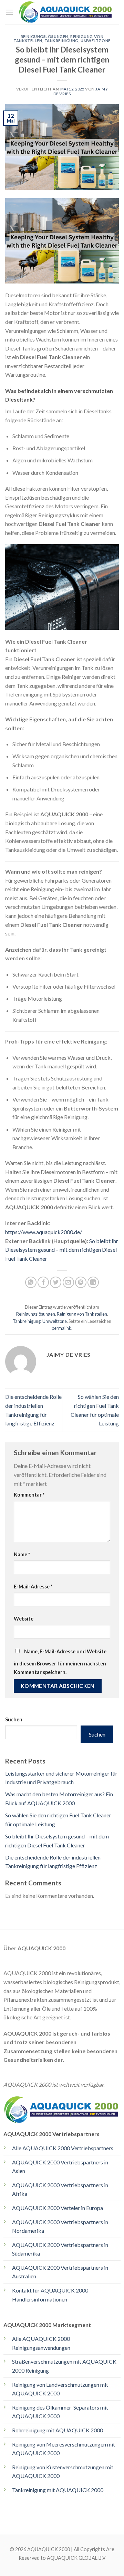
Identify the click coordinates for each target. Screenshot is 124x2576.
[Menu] (9, 12)
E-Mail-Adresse (33, 1587)
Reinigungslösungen (44, 36)
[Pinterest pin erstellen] (81, 1282)
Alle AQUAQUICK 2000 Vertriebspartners (63, 2148)
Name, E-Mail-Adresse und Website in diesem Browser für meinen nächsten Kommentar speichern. (60, 1662)
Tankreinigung (61, 41)
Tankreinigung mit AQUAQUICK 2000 (58, 2490)
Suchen (14, 1719)
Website (24, 1619)
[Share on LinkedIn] (93, 1282)
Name (22, 1554)
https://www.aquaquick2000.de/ (44, 1232)
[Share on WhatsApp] (31, 1282)
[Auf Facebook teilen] (43, 1282)
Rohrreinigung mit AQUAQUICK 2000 (58, 2430)
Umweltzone (96, 41)
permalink (61, 1328)
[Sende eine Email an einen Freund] (68, 1282)
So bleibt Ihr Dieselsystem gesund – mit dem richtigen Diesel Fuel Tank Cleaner (62, 1250)
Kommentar (29, 1495)
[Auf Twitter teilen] (56, 1282)
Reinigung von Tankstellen (82, 1314)
